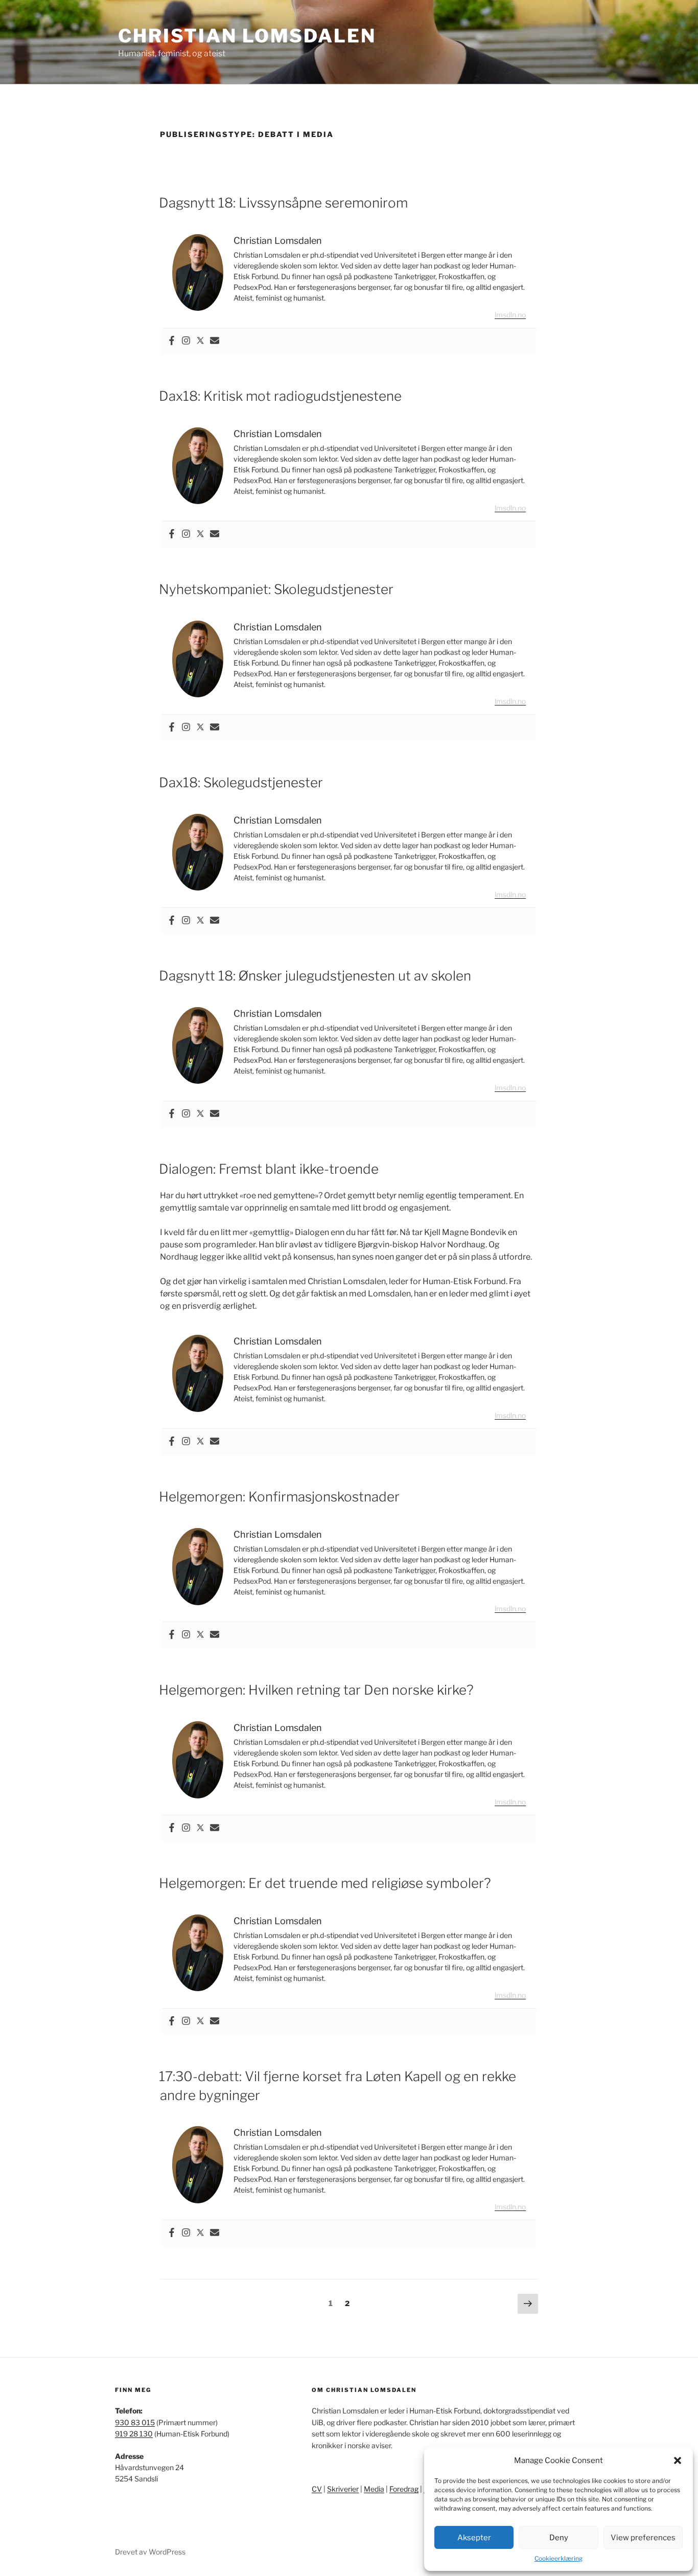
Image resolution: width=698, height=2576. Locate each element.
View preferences (643, 2538)
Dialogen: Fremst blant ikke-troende (269, 1169)
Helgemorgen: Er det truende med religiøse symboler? (325, 1883)
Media (374, 2489)
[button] (678, 2460)
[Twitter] (200, 341)
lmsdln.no (510, 315)
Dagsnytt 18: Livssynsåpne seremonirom (283, 203)
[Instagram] (186, 341)
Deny (559, 2538)
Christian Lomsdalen (247, 36)
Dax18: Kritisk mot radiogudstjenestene (280, 396)
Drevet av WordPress (150, 2552)
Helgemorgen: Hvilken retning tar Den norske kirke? (316, 1690)
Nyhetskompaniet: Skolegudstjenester (276, 589)
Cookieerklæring (559, 2558)
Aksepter (474, 2538)
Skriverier (343, 2489)
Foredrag (404, 2489)
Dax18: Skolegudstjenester (241, 782)
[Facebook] (172, 341)
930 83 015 (135, 2422)
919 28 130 (134, 2434)
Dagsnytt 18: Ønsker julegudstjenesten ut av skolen (315, 976)
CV (317, 2489)
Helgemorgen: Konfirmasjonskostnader (279, 1497)
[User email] (215, 341)
